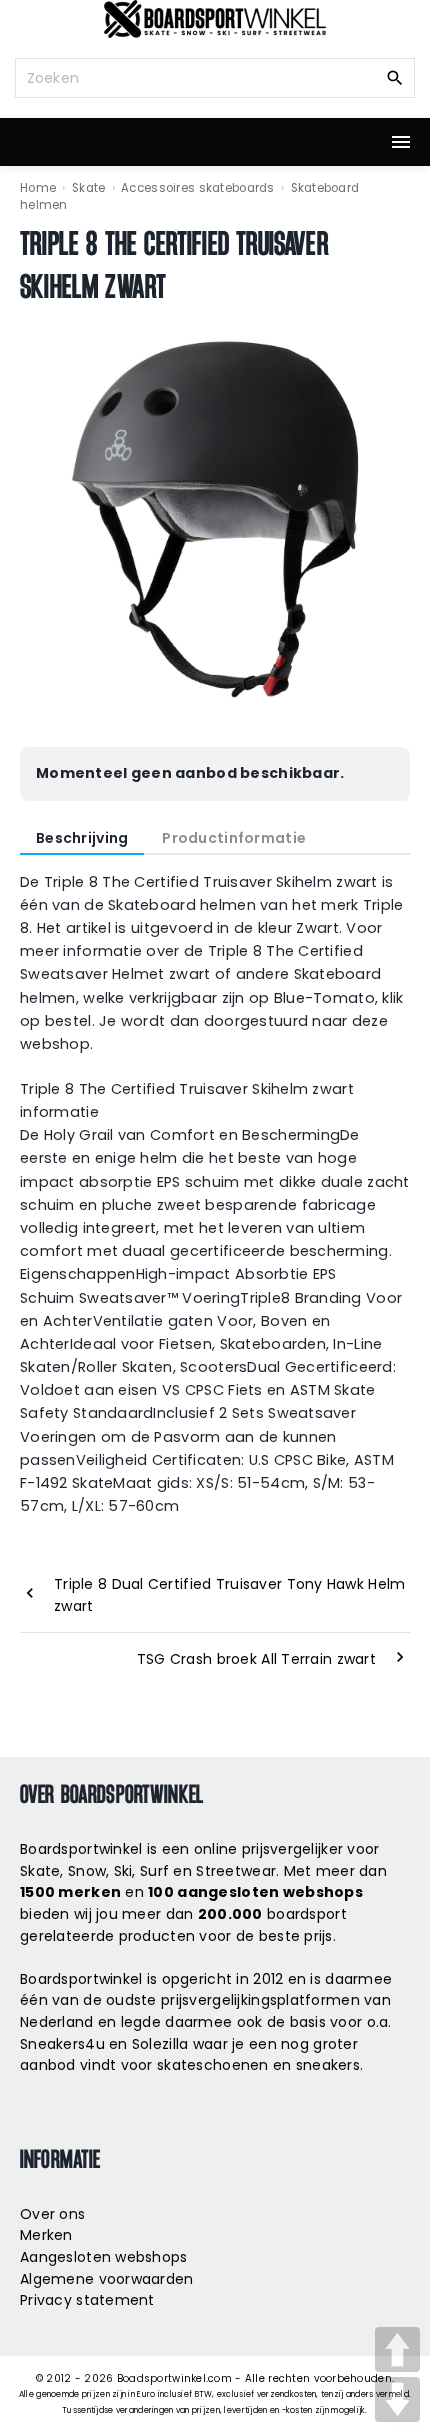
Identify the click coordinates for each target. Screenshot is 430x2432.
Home (38, 188)
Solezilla (160, 2044)
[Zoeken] (395, 77)
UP (397, 2349)
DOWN (397, 2399)
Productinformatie (234, 838)
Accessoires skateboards (197, 188)
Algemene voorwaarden (107, 2279)
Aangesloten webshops (104, 2257)
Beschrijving (82, 838)
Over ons (52, 2214)
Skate (88, 188)
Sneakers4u (62, 2044)
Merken (46, 2235)
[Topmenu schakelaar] (401, 142)
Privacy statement (87, 2300)
